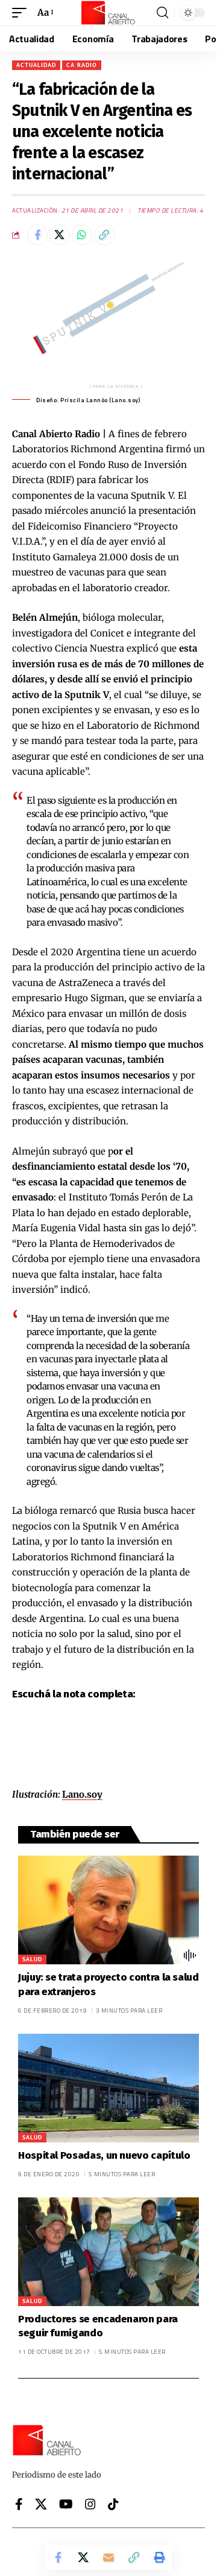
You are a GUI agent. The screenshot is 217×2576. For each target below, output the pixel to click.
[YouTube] (66, 2504)
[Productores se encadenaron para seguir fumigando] (108, 2252)
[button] (22, 13)
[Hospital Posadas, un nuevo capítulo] (108, 2088)
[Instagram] (90, 2504)
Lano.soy (82, 1794)
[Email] (108, 2557)
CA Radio (82, 65)
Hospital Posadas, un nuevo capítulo (104, 2155)
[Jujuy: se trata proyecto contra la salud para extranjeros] (108, 1910)
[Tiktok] (113, 2504)
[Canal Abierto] (108, 13)
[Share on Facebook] (37, 235)
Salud (32, 1959)
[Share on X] (60, 235)
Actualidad (36, 65)
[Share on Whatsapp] (82, 235)
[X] (41, 2504)
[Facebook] (19, 2504)
